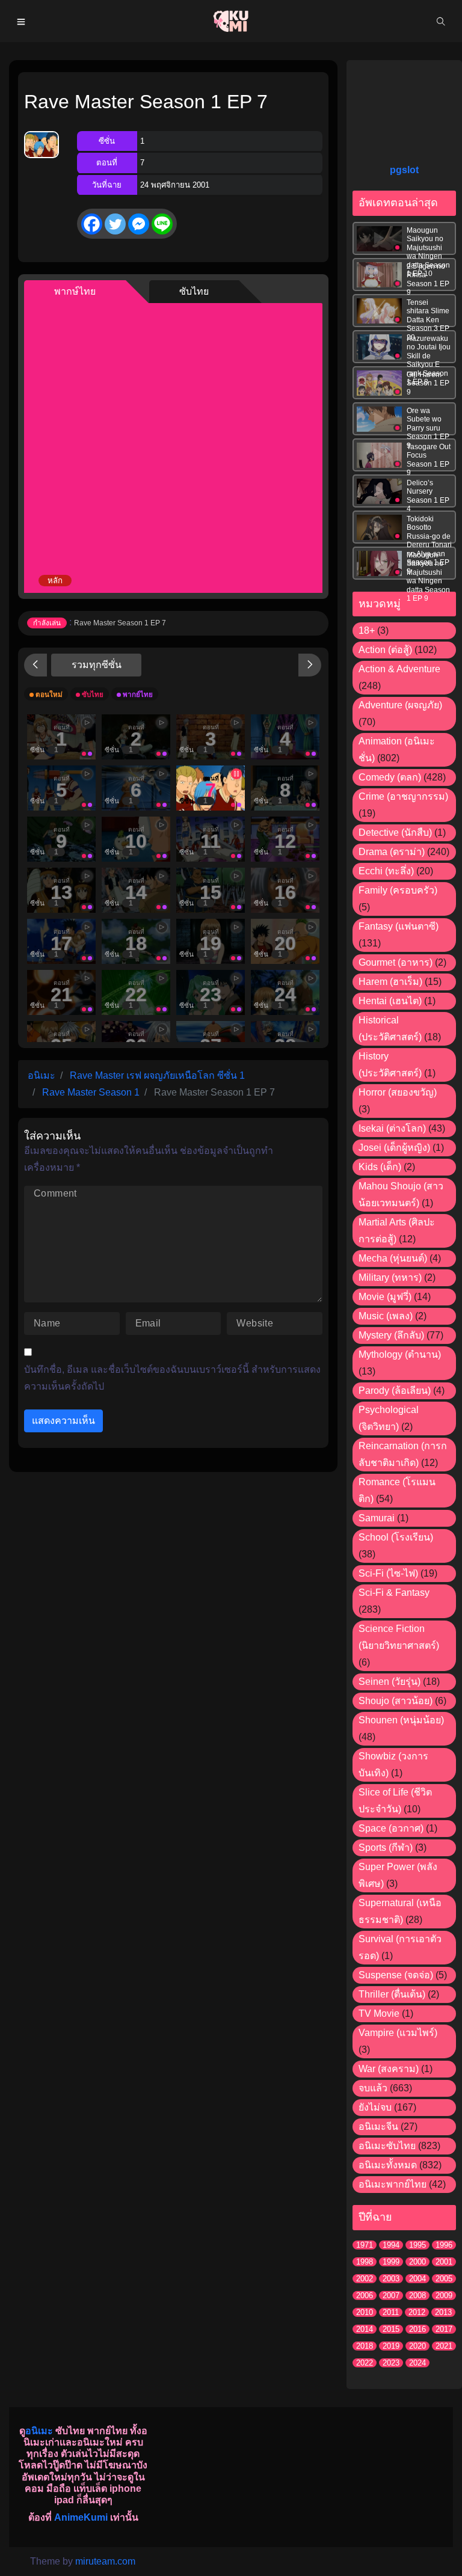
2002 (365, 2279)
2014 (365, 2329)
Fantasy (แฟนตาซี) (399, 926)
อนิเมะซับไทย (387, 2146)
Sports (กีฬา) (386, 1848)
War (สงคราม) (389, 2069)
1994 (391, 2245)
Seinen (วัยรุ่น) (390, 1682)
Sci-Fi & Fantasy (394, 1593)
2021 (444, 2346)
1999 (391, 2262)
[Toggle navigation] (21, 21)
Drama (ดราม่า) (392, 852)
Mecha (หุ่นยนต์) (393, 1258)
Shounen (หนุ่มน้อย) (401, 1720)
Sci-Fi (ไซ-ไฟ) (388, 1573)
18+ (367, 630)
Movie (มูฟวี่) (385, 1297)
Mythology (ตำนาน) (400, 1354)
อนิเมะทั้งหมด (388, 2165)
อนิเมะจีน (378, 2127)
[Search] (441, 21)
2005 (444, 2279)
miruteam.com (105, 2561)
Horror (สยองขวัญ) (398, 1092)
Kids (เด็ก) (380, 1167)
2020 (417, 2346)
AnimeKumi (81, 2517)
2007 (391, 2295)
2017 (444, 2329)
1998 (365, 2262)
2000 (417, 2262)
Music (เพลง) (386, 1316)
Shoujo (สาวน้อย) (396, 1701)
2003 (391, 2279)
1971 (365, 2245)
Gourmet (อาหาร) (396, 962)
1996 (444, 2245)
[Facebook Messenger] (139, 224)
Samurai (377, 1518)
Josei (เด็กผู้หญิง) (394, 1148)
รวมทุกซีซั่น (97, 665)
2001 (444, 2262)
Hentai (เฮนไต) (390, 1001)
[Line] (162, 224)
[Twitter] (115, 224)
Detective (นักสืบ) (395, 833)
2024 (417, 2363)
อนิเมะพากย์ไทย (393, 2184)
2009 (444, 2295)
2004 (417, 2279)
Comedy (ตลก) (390, 777)
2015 (391, 2329)
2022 (365, 2363)
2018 (365, 2346)
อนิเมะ (39, 2431)
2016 (417, 2329)
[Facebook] (92, 224)
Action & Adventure (399, 669)
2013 (443, 2312)
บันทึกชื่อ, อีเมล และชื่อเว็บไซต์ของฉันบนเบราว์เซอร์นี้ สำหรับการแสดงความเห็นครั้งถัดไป (172, 1378)
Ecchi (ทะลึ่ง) (386, 871)
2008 (417, 2295)
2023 (391, 2363)
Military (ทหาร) (390, 1277)
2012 (417, 2312)
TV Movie (379, 2013)
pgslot (404, 170)
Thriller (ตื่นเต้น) (392, 1994)
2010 (365, 2312)
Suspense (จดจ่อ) (396, 1975)
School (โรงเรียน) (396, 1537)
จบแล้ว (373, 2088)
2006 (365, 2295)
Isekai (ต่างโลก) (392, 1128)
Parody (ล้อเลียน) (395, 1391)
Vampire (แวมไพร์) (398, 2033)
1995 (417, 2245)
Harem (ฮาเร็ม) (390, 982)
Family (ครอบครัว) (398, 890)
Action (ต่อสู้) (385, 650)
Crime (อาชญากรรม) (403, 796)
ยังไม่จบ (375, 2107)
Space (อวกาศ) (391, 1828)
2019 (391, 2346)
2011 (391, 2312)
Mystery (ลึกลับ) (391, 1335)
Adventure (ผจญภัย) (400, 705)
